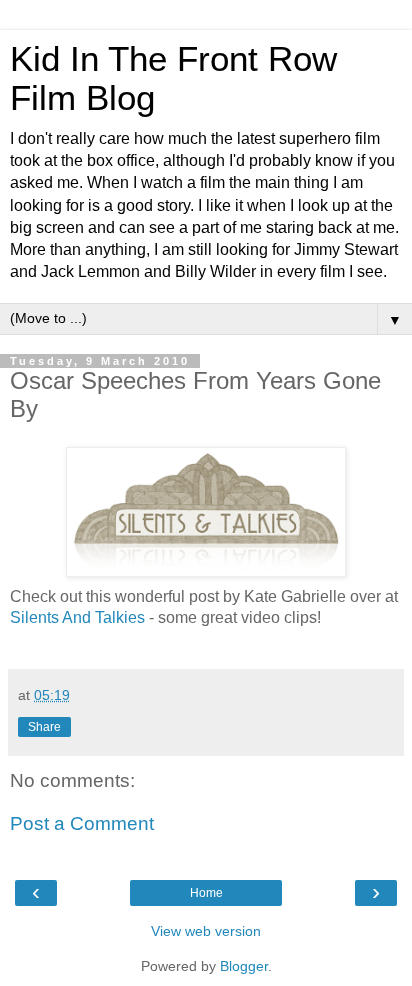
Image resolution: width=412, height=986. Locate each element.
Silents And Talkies (77, 617)
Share (44, 727)
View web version (206, 931)
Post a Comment (82, 823)
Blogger (244, 966)
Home (206, 893)
